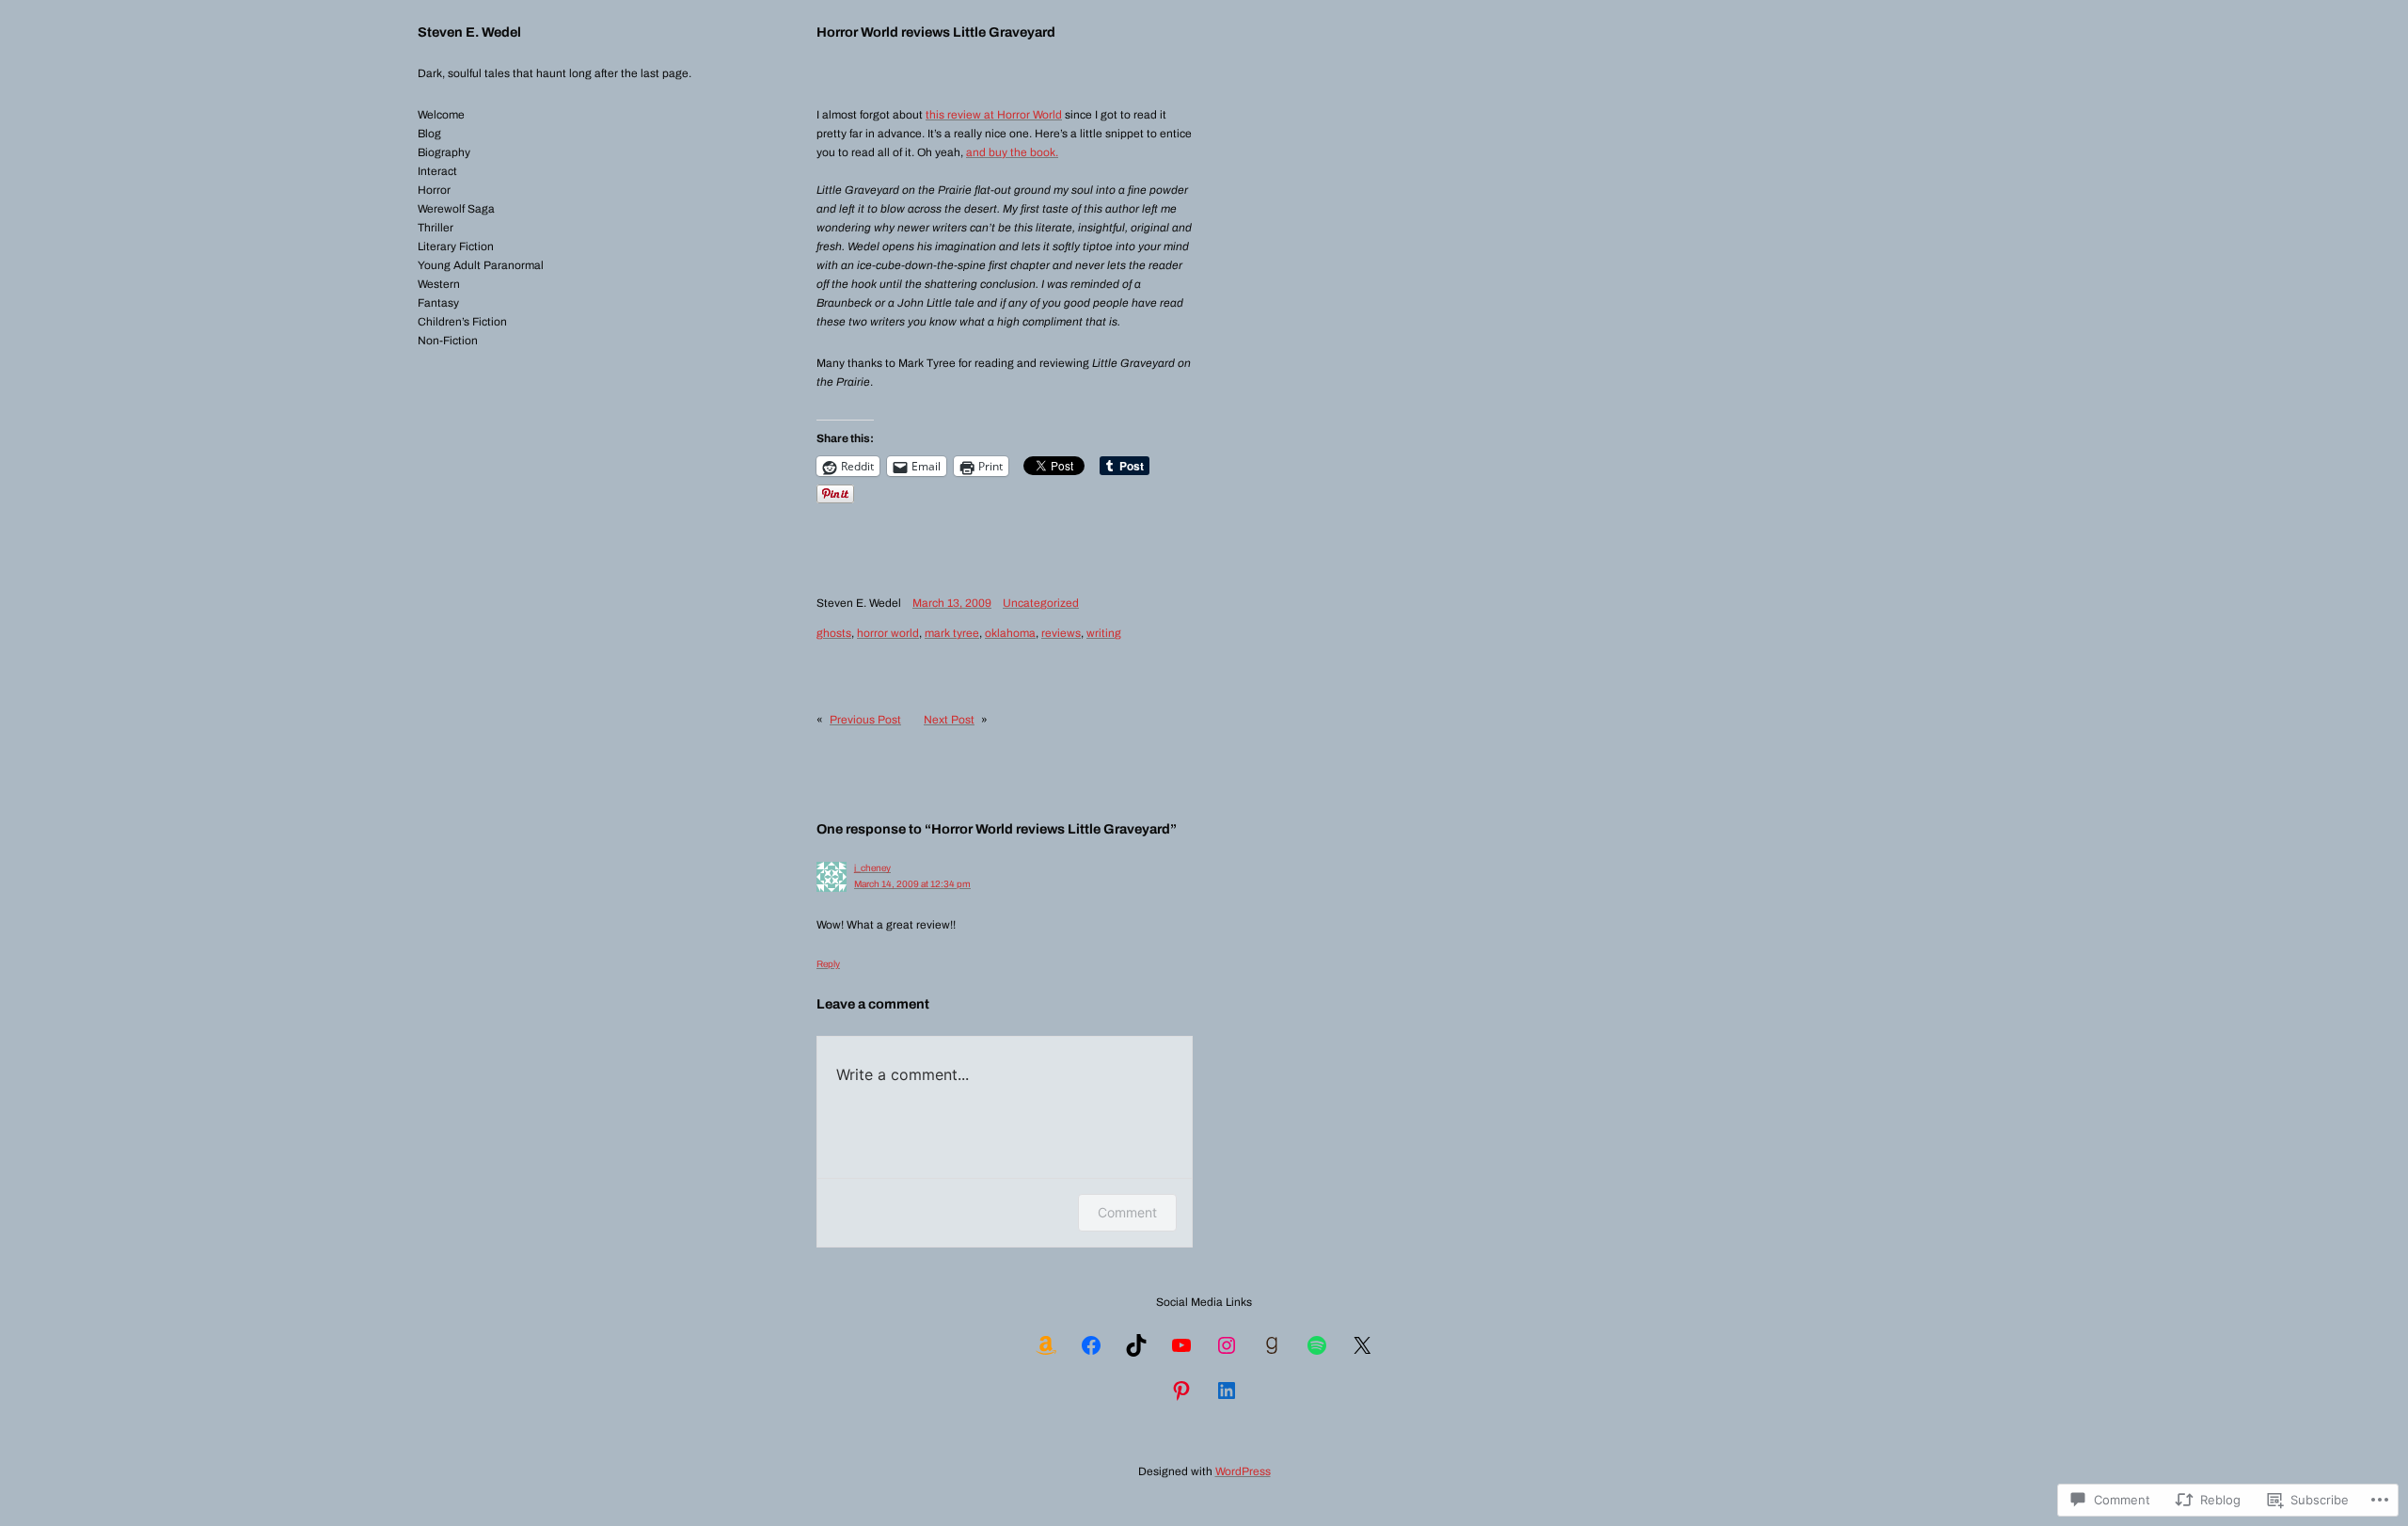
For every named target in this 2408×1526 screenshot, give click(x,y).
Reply (828, 964)
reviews (1061, 633)
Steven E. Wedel (469, 32)
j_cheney (872, 868)
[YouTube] (1181, 1345)
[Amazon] (1046, 1345)
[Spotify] (1317, 1345)
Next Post (949, 720)
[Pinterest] (1181, 1391)
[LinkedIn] (1227, 1391)
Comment (1127, 1212)
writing (1104, 633)
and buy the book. (1012, 152)
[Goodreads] (1272, 1345)
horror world (888, 633)
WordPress (1243, 1471)
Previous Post (865, 720)
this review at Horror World (994, 115)
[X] (1362, 1345)
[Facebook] (1091, 1345)
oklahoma (1010, 633)
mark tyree (952, 633)
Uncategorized (1041, 603)
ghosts (834, 633)
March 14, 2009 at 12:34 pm (912, 884)
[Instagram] (1227, 1345)
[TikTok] (1136, 1345)
